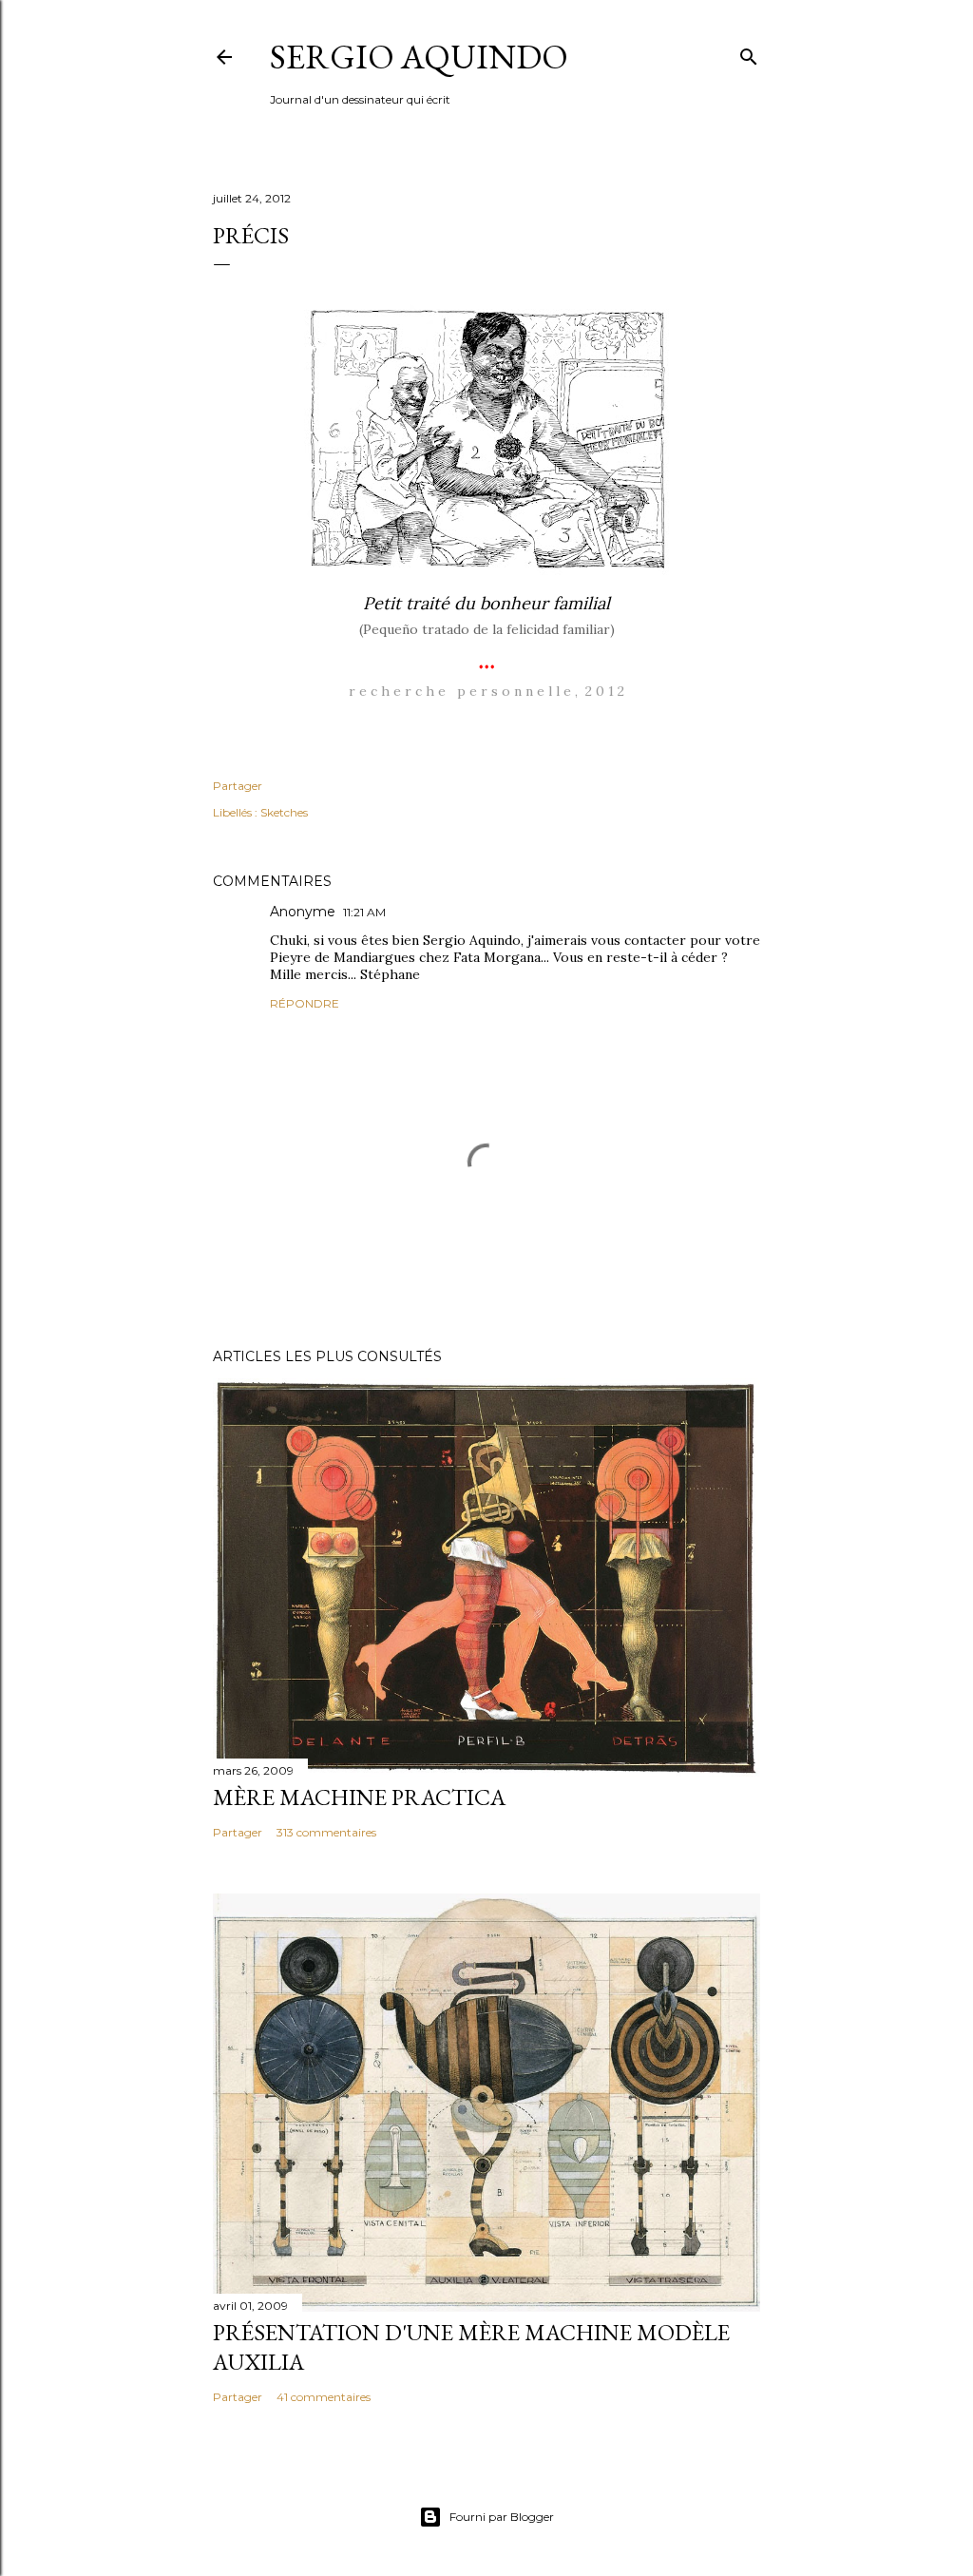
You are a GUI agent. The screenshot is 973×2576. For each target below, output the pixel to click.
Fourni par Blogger (502, 2517)
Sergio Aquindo (419, 57)
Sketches (284, 812)
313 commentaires (326, 1832)
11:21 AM (364, 912)
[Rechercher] (749, 53)
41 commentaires (324, 2397)
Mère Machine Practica (359, 1797)
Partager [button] (238, 786)
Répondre (305, 1003)
